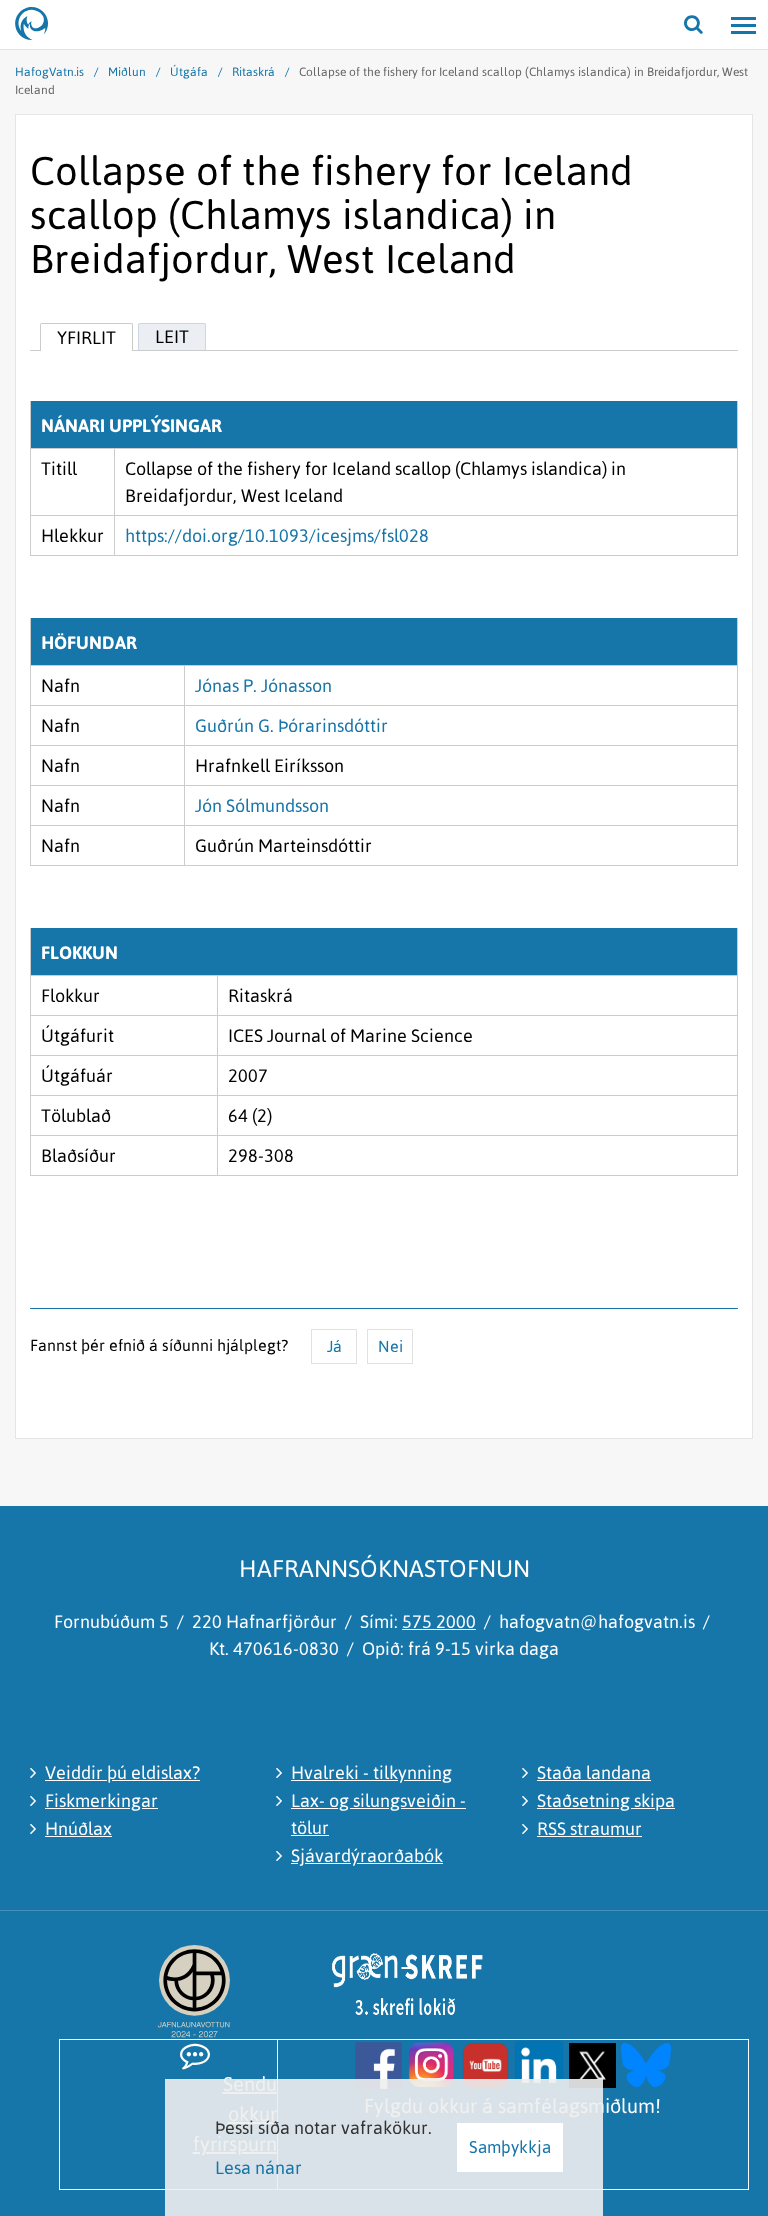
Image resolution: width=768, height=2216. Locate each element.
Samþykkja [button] (510, 2147)
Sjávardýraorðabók (367, 1855)
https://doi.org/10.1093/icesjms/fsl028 (277, 535)
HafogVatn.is (49, 72)
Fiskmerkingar (101, 1800)
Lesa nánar (258, 2167)
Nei (390, 1346)
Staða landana (594, 1772)
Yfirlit (86, 337)
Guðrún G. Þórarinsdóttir (291, 725)
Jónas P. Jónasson (263, 685)
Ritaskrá (253, 72)
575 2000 (439, 1621)
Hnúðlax (78, 1828)
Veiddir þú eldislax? (122, 1772)
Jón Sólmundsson (262, 805)
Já (334, 1346)
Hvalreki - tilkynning (371, 1772)
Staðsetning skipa (606, 1800)
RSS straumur (589, 1828)
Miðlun (127, 72)
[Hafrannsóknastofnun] (40, 25)
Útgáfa (189, 72)
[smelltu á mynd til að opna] (378, 2063)
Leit (172, 336)
